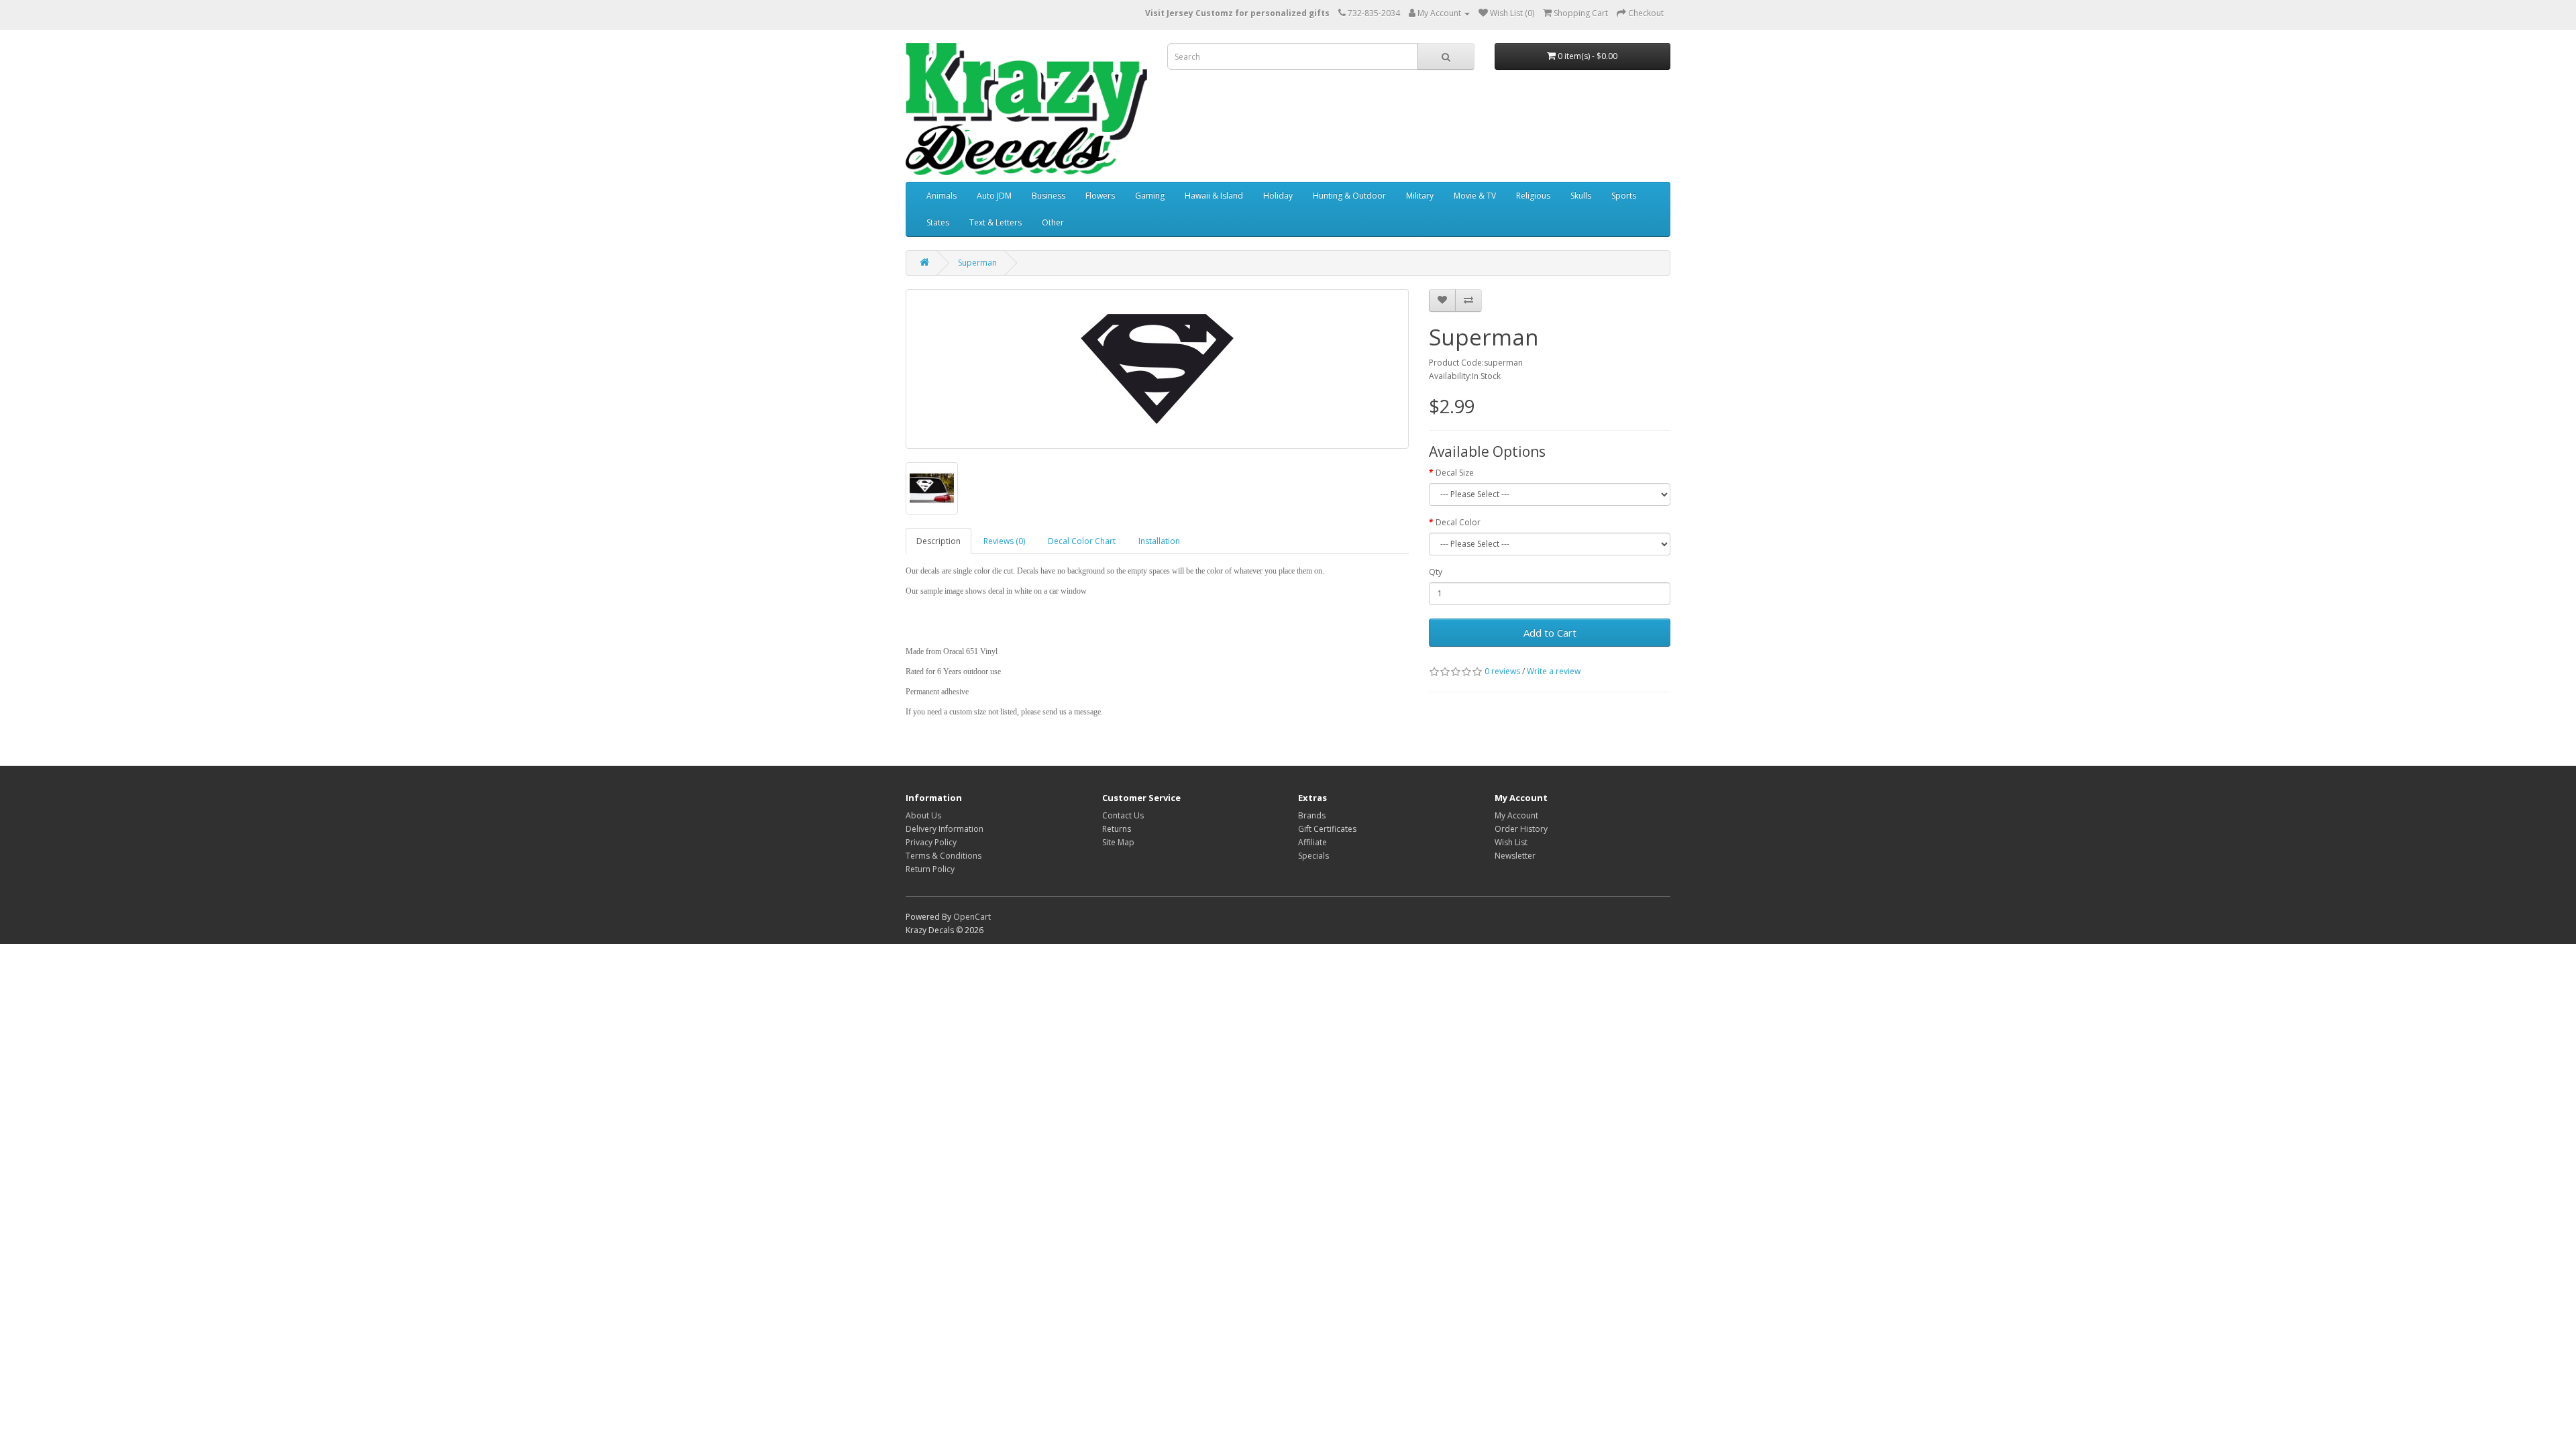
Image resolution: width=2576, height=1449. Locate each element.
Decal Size (1455, 473)
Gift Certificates (1327, 829)
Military (1420, 196)
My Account (1516, 815)
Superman (977, 263)
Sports (1624, 196)
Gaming (1150, 196)
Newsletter (1515, 856)
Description (938, 541)
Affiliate (1312, 842)
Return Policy (930, 869)
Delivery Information (945, 829)
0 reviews (1502, 671)
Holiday (1278, 196)
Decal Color (1458, 522)
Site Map (1118, 842)
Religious (1533, 196)
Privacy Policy (931, 842)
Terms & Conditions (944, 856)
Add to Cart (1550, 633)
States (938, 222)
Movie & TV (1475, 196)
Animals (942, 196)
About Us (923, 815)
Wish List (1511, 842)
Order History (1521, 829)
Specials (1313, 856)
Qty (1436, 572)
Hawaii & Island (1214, 196)
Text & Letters (996, 222)
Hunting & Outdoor (1349, 196)
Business (1049, 196)
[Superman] (1157, 369)
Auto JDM (994, 196)
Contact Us (1123, 815)
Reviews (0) (1004, 541)
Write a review (1554, 671)
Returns (1117, 829)
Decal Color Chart (1082, 541)
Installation (1159, 541)
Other (1053, 222)
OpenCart (972, 917)
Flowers (1100, 196)
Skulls (1581, 196)
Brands (1312, 815)
